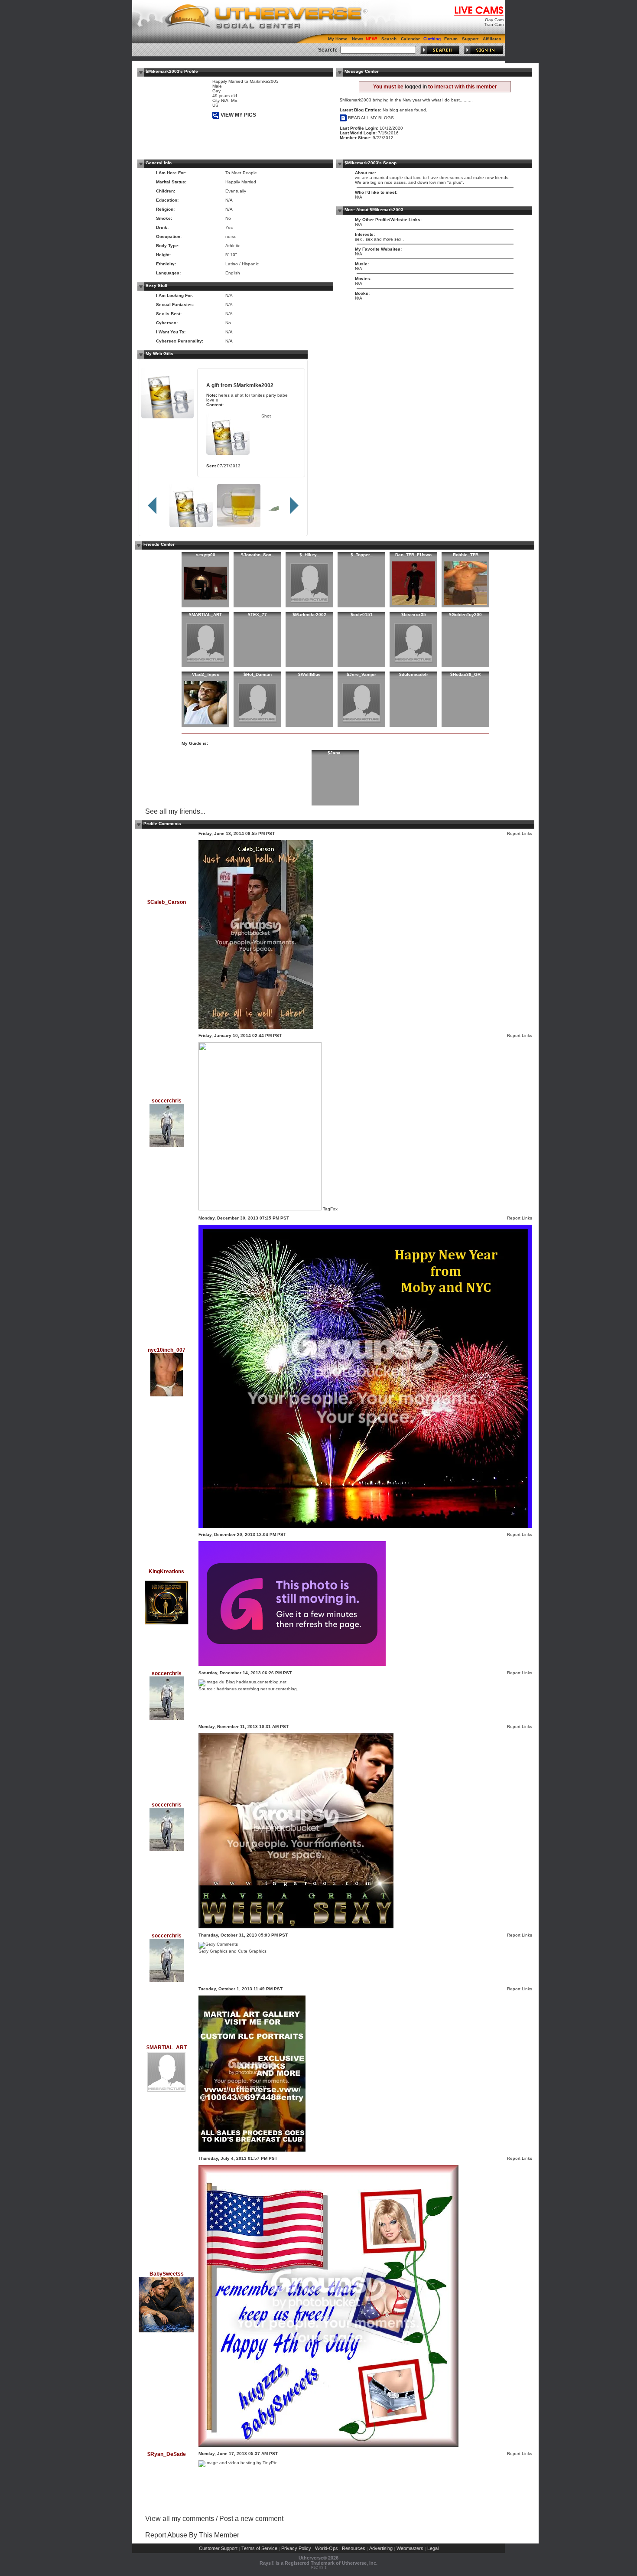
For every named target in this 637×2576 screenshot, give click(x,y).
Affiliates (492, 39)
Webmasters (410, 2548)
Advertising (381, 2548)
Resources (354, 2548)
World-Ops (327, 2548)
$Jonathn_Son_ (257, 555)
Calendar (410, 39)
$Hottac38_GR (465, 674)
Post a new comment (251, 2519)
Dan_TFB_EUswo (413, 555)
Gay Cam (494, 20)
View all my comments (180, 2519)
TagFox (330, 1209)
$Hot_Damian (258, 674)
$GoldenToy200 (465, 615)
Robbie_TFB (466, 555)
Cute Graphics (252, 1951)
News (358, 39)
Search (389, 39)
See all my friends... (175, 811)
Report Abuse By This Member (192, 2535)
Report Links (520, 833)
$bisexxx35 (414, 615)
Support (470, 39)
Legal (433, 2548)
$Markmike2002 (253, 385)
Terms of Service (259, 2548)
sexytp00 (206, 555)
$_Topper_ (362, 555)
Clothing (432, 39)
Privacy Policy (296, 2548)
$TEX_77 (257, 615)
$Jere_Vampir (361, 674)
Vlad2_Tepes (206, 674)
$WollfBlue (309, 674)
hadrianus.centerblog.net (242, 1689)
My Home (338, 39)
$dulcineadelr (414, 674)
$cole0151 (362, 615)
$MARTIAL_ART (205, 615)
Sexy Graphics (213, 1951)
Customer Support (218, 2548)
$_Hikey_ (309, 555)
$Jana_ (335, 753)
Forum (451, 39)
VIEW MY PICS (238, 115)
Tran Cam (494, 24)
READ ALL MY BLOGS (370, 118)
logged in (416, 87)
